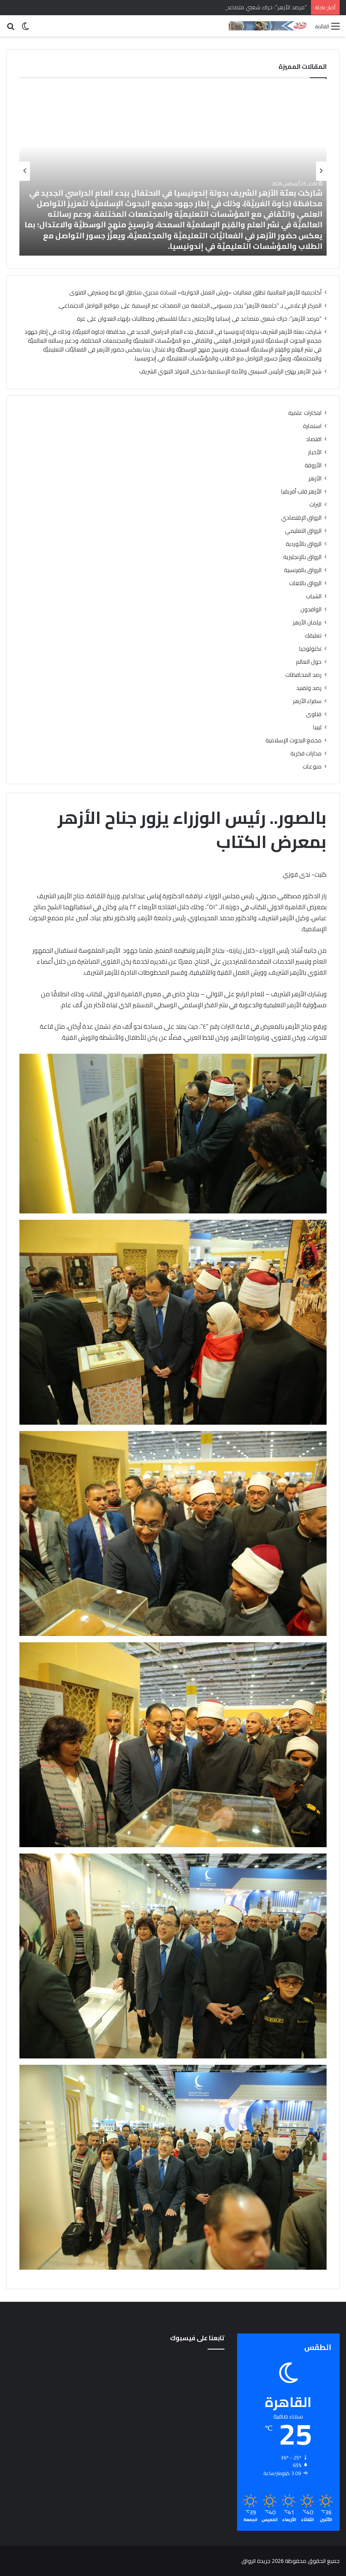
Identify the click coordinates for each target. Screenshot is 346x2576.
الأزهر (315, 478)
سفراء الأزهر (307, 701)
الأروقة (313, 465)
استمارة (312, 426)
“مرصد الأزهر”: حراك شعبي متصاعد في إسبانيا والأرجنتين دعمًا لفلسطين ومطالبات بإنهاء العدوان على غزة (188, 7)
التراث (315, 505)
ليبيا (317, 727)
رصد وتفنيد (309, 688)
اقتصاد (314, 439)
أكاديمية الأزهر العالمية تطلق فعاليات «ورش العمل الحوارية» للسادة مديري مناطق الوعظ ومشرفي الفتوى (195, 292)
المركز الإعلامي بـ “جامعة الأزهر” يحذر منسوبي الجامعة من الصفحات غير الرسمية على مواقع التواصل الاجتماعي (190, 305)
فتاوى (314, 714)
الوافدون (311, 609)
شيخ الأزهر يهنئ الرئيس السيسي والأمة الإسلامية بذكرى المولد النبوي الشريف (185, 246)
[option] (173, 171)
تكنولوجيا (310, 649)
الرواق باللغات (305, 583)
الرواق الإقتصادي (301, 518)
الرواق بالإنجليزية (302, 557)
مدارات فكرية (306, 754)
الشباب (314, 596)
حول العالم (309, 662)
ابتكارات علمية (305, 413)
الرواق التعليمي (303, 531)
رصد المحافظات (303, 675)
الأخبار (315, 452)
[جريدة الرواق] (269, 26)
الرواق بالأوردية (304, 544)
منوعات (312, 767)
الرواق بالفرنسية (303, 570)
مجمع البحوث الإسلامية (293, 740)
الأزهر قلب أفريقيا (301, 492)
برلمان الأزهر (307, 623)
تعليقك (313, 636)
